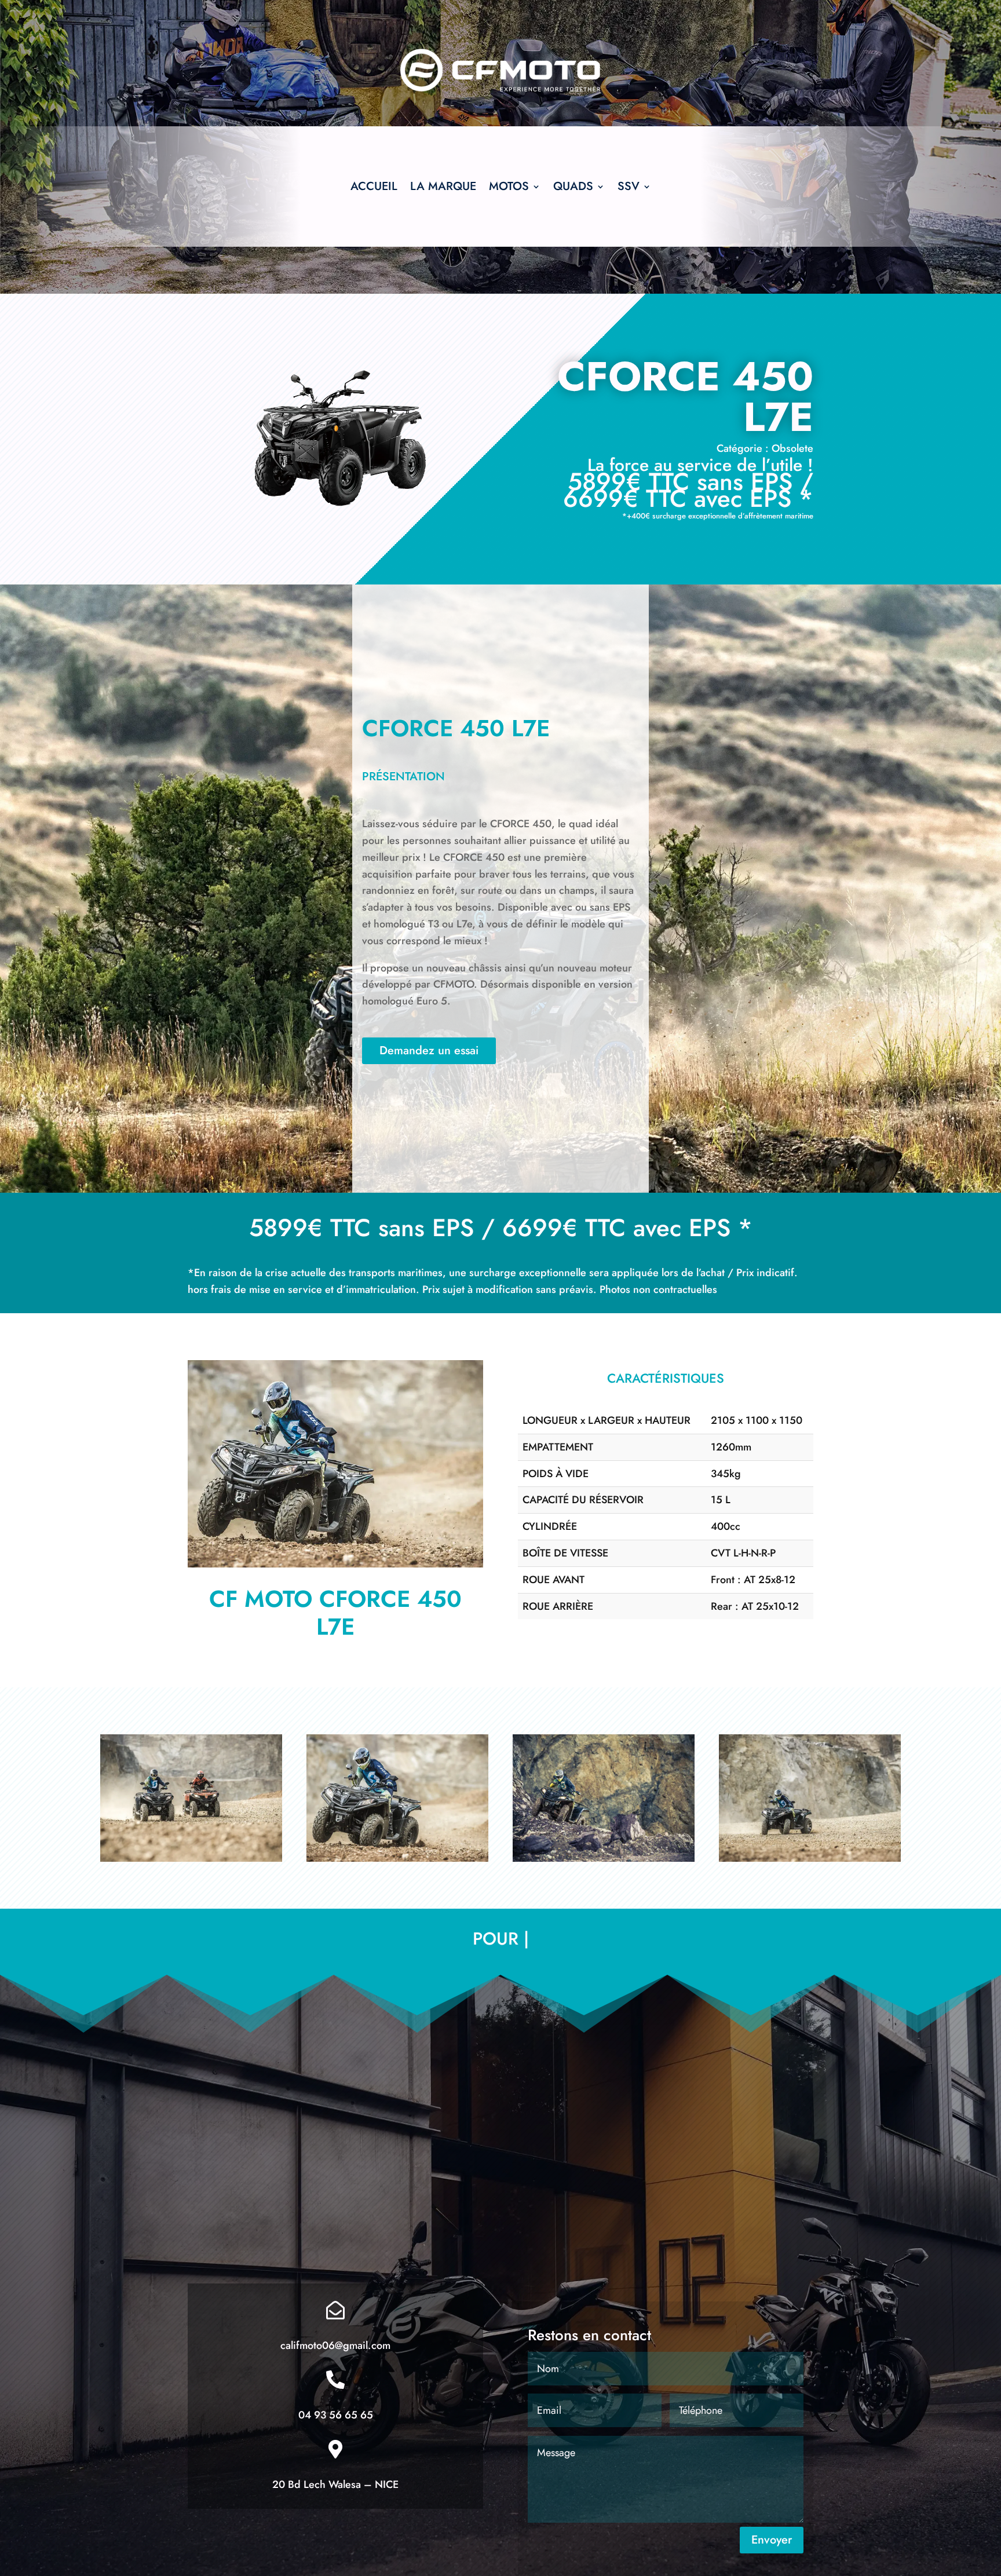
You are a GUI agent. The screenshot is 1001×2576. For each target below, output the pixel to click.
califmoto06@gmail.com (335, 2345)
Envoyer (772, 2540)
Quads (573, 189)
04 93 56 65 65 (336, 2415)
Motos (509, 189)
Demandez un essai (429, 1051)
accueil (374, 189)
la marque (443, 189)
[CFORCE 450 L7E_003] (335, 1564)
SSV (629, 189)
